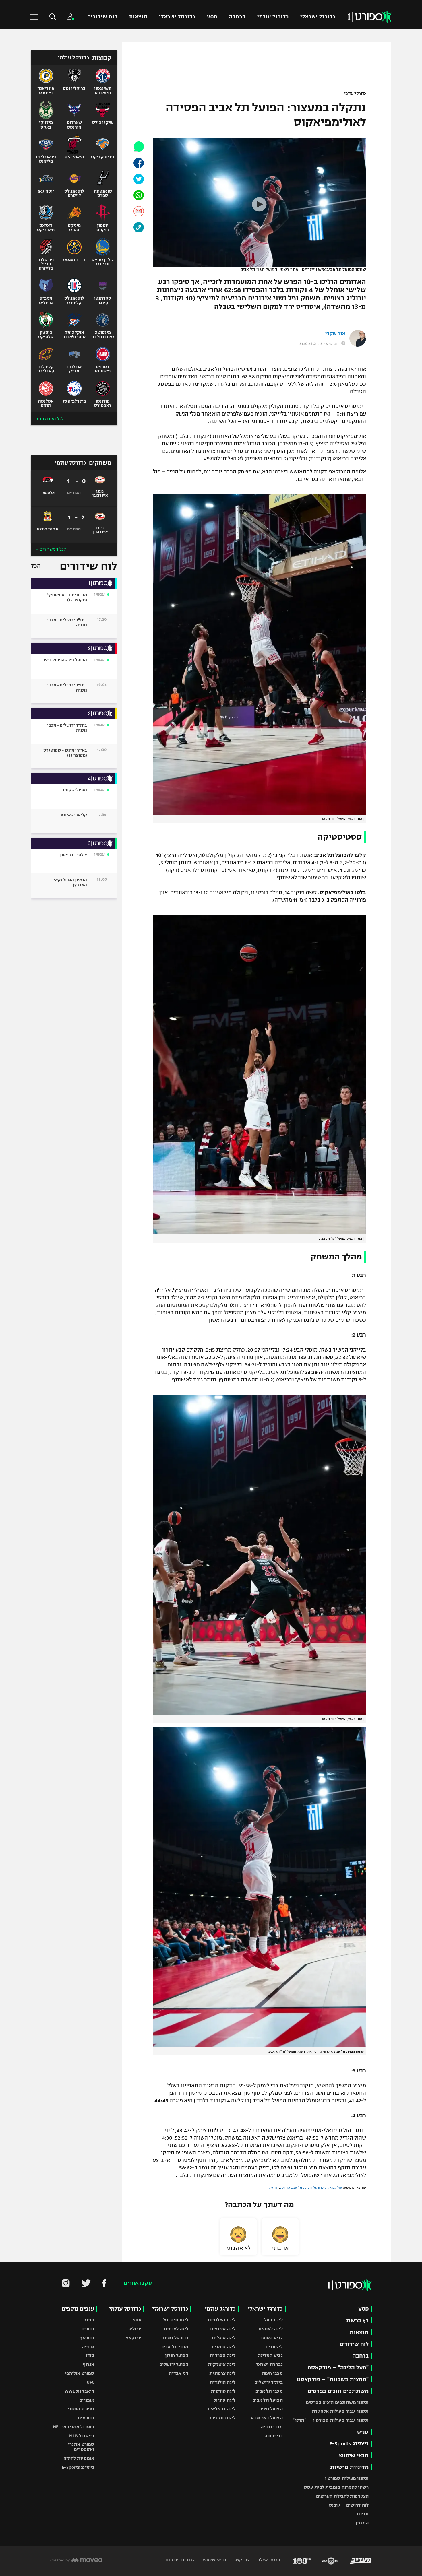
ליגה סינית (225, 2400)
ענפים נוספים (78, 2309)
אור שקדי (335, 334)
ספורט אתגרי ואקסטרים (81, 2447)
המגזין (362, 2523)
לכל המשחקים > (51, 549)
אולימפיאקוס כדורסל (328, 2187)
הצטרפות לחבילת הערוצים (342, 2496)
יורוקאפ (134, 2338)
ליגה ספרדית (222, 2355)
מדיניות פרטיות (349, 2467)
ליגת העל (273, 2320)
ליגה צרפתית (222, 2373)
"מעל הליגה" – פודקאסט (338, 2368)
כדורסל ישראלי (177, 17)
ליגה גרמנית (223, 2347)
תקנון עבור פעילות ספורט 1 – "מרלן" (331, 2420)
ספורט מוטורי (81, 2409)
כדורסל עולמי (355, 94)
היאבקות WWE (79, 2391)
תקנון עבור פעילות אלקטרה (340, 2411)
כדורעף (87, 2338)
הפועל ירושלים (174, 2364)
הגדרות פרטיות (180, 2560)
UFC (90, 2382)
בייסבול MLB (82, 2436)
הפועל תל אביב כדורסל (296, 2187)
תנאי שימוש (354, 2455)
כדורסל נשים (176, 2338)
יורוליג (274, 2187)
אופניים (87, 2400)
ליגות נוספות (222, 2418)
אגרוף (89, 2364)
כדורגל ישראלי (318, 17)
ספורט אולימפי (80, 2373)
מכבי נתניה (272, 2427)
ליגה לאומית (270, 2329)
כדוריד (88, 2329)
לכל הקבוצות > (50, 419)
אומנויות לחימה (79, 2458)
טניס (363, 2432)
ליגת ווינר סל (176, 2320)
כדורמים (86, 2418)
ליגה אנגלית (223, 2338)
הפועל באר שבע (267, 2418)
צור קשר (241, 2560)
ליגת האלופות (221, 2320)
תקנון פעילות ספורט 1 (347, 2478)
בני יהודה (274, 2436)
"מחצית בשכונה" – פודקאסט (333, 2379)
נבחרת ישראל (269, 2364)
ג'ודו (90, 2355)
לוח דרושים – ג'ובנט (349, 2505)
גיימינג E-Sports (349, 2444)
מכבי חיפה (272, 2373)
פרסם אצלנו (268, 2560)
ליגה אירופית (223, 2329)
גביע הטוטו (272, 2338)
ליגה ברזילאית (221, 2409)
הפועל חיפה (271, 2409)
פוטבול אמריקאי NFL (73, 2427)
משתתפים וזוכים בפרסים (338, 2391)
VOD (212, 17)
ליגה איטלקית (222, 2364)
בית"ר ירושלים (268, 2382)
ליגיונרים (274, 2347)
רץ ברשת (357, 2320)
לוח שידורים (102, 17)
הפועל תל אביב (268, 2400)
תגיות (363, 2514)
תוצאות (138, 17)
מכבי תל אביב (269, 2391)
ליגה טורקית (223, 2391)
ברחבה (237, 17)
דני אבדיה (179, 2373)
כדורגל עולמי (273, 17)
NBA (137, 2320)
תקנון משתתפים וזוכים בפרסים (337, 2402)
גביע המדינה (270, 2355)
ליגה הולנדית (222, 2382)
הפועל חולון (177, 2355)
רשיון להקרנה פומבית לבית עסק (336, 2487)
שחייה (88, 2347)
